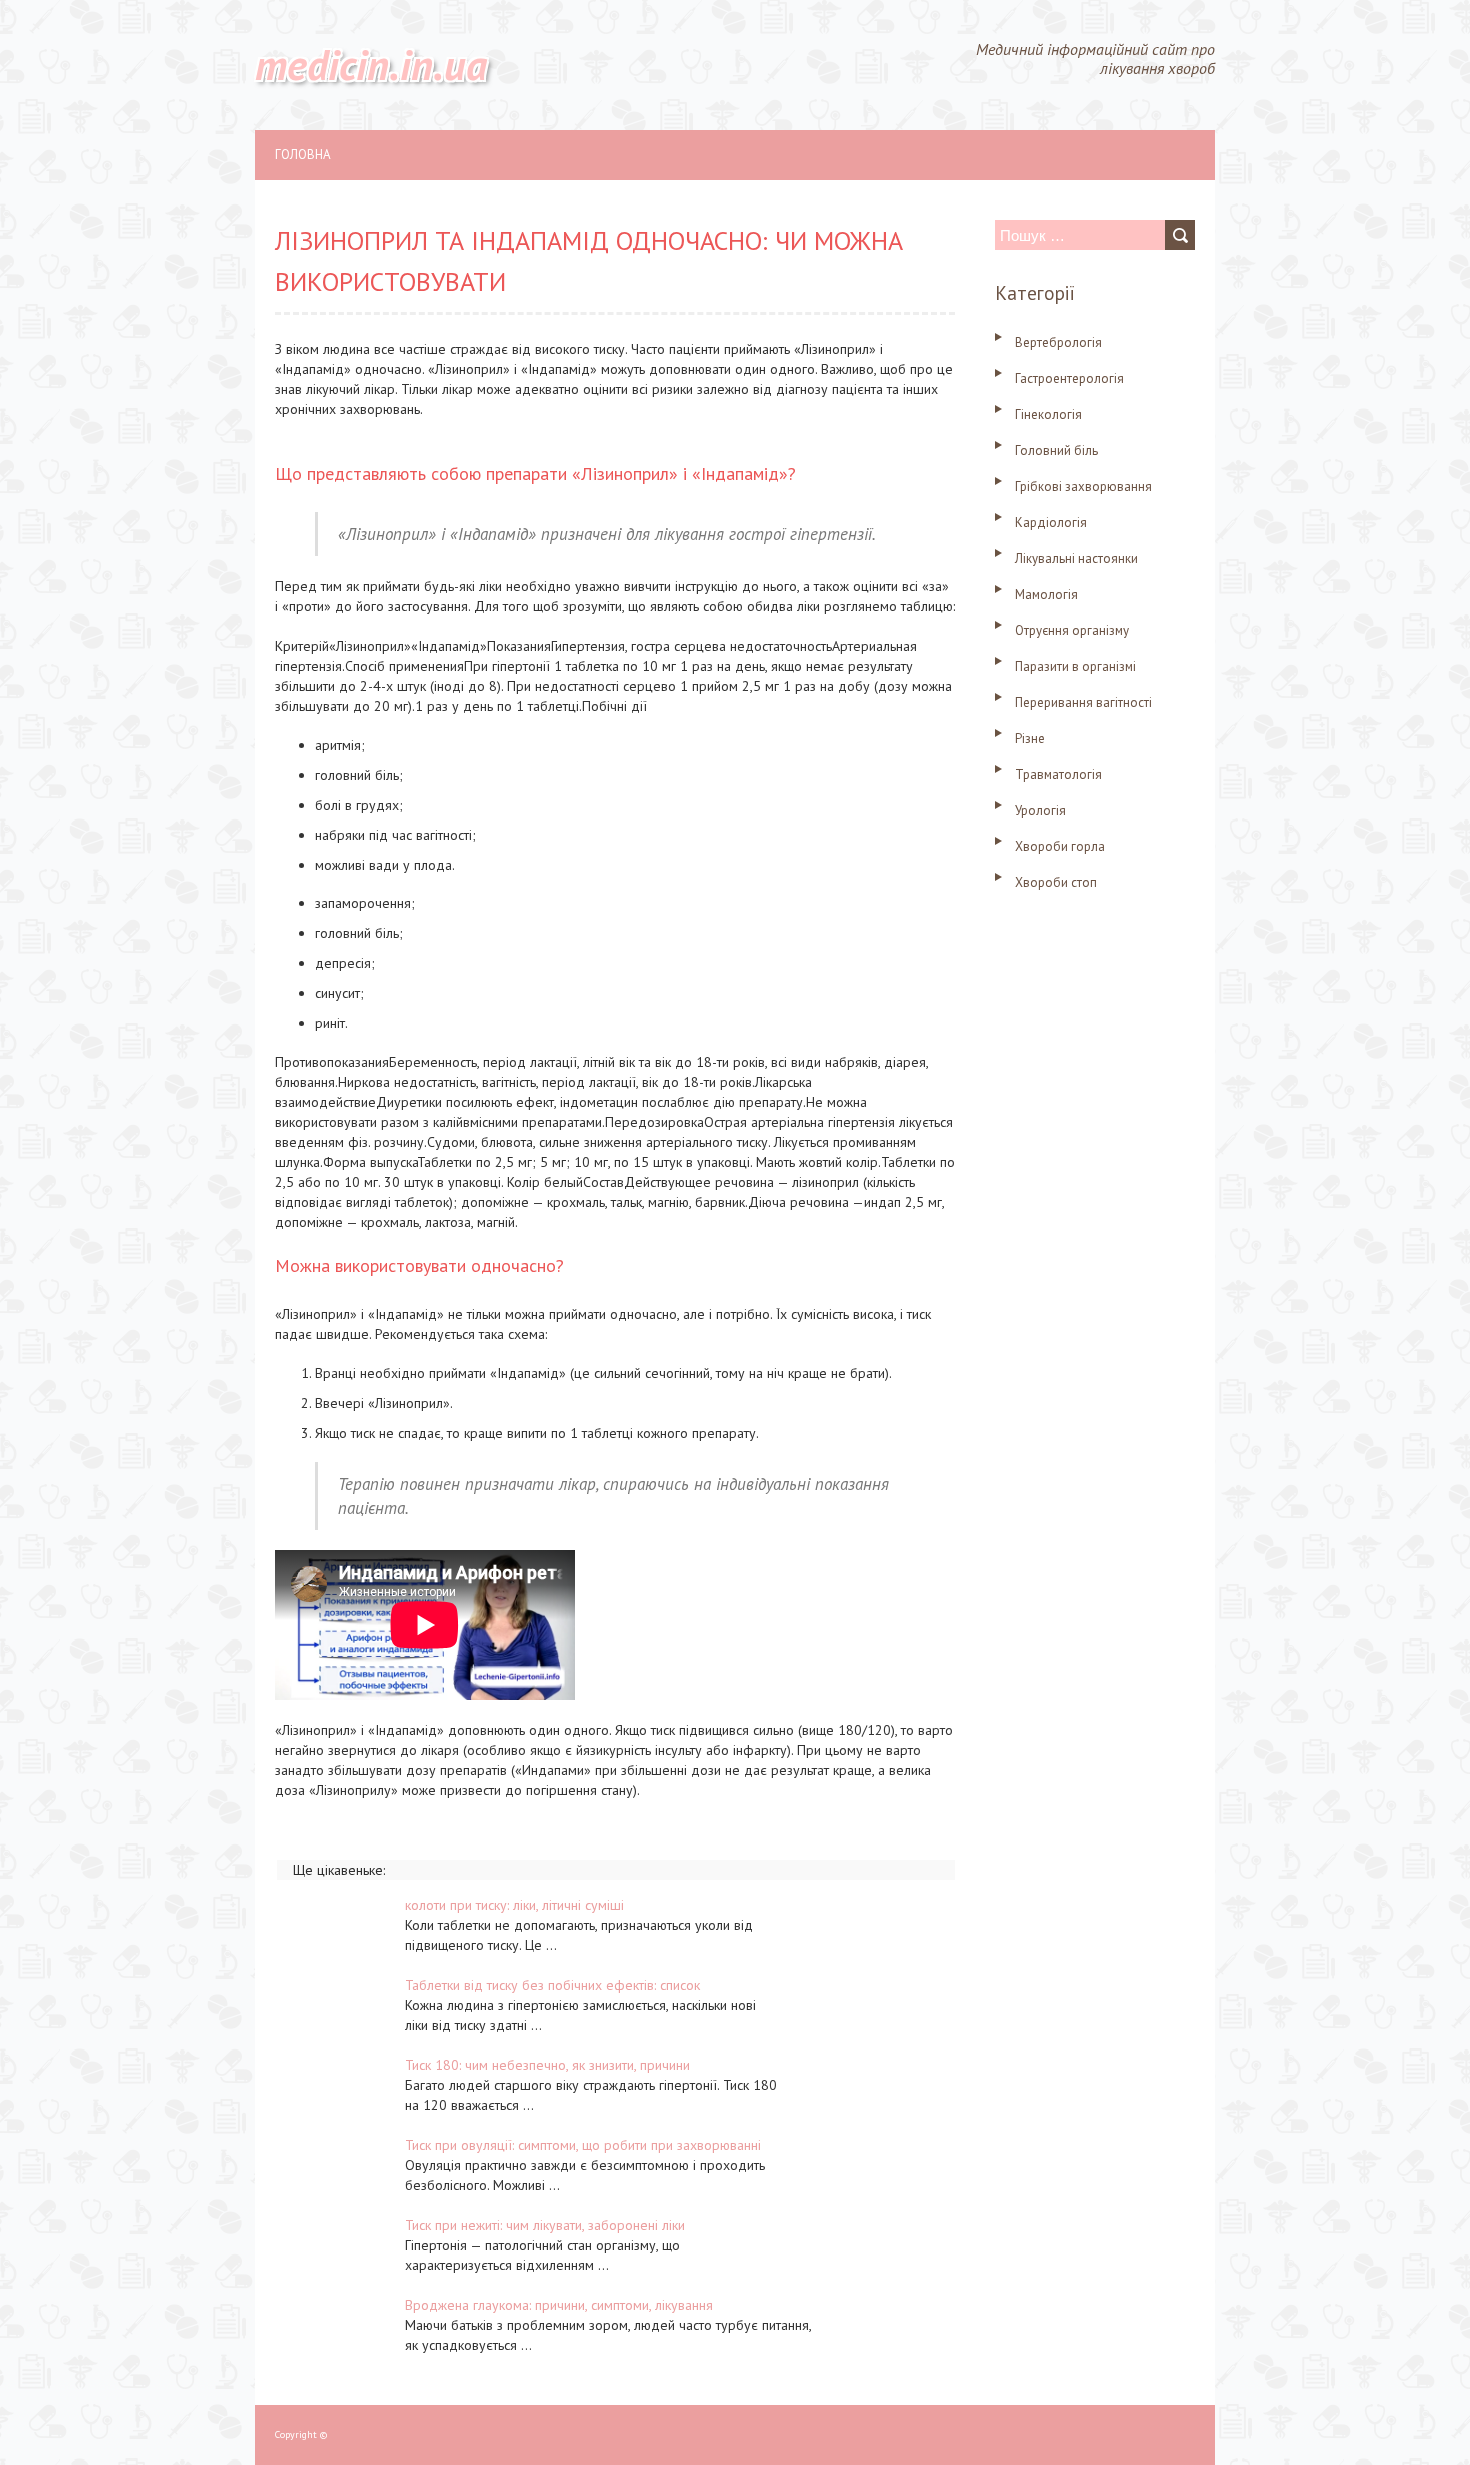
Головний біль (1056, 450)
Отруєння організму (1072, 630)
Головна (303, 154)
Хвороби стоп (1056, 882)
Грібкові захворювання (1083, 486)
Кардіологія (1051, 522)
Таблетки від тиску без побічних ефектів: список (552, 1985)
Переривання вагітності (1083, 702)
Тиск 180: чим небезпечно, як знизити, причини (547, 2065)
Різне (1030, 738)
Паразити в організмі (1075, 666)
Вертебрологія (1058, 342)
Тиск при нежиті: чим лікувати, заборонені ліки (545, 2225)
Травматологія (1058, 774)
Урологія (1040, 810)
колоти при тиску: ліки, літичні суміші (514, 1905)
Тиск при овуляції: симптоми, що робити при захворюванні (583, 2145)
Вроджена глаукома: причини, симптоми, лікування (559, 2305)
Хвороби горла (1060, 846)
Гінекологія (1048, 414)
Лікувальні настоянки (1076, 558)
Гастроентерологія (1069, 378)
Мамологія (1046, 594)
